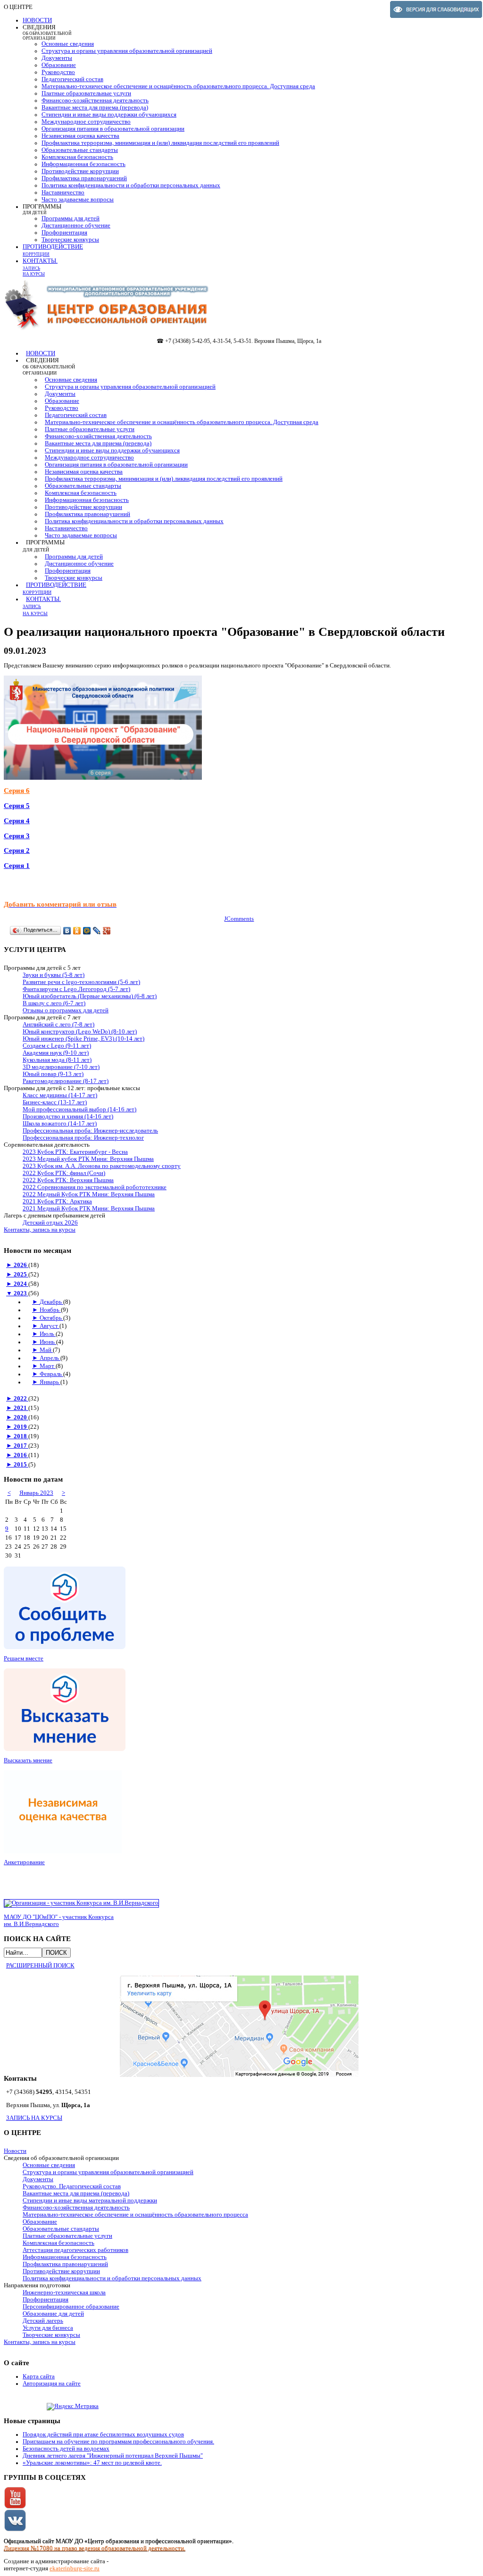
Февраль (51, 1374)
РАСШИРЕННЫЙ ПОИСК (40, 1966)
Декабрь (51, 1302)
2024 (21, 1284)
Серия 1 (17, 866)
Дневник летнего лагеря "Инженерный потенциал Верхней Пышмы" (113, 2456)
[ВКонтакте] (67, 931)
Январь (50, 1382)
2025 (21, 1275)
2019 (21, 1427)
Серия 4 (17, 821)
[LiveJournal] (97, 931)
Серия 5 (17, 806)
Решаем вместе (24, 1659)
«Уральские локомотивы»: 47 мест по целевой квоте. (92, 2463)
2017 (21, 1446)
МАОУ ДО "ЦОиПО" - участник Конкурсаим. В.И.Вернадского (59, 1921)
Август (50, 1326)
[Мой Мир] (87, 931)
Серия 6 (17, 791)
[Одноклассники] (77, 931)
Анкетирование (24, 1862)
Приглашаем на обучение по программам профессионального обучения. (118, 2442)
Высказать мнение (28, 1760)
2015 (21, 1465)
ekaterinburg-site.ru (75, 2568)
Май (46, 1350)
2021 (21, 1408)
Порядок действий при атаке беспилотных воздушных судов (103, 2434)
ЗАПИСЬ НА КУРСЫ (34, 2118)
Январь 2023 (36, 1493)
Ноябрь (50, 1310)
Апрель (50, 1358)
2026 (21, 1265)
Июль (48, 1334)
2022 (21, 1399)
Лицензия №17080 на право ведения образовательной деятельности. (95, 2548)
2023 (21, 1293)
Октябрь (51, 1318)
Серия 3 (17, 836)
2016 (21, 1455)
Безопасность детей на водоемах (66, 2449)
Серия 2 (17, 850)
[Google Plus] (107, 931)
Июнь (48, 1342)
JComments (239, 919)
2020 (21, 1417)
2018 (21, 1436)
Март (48, 1366)
